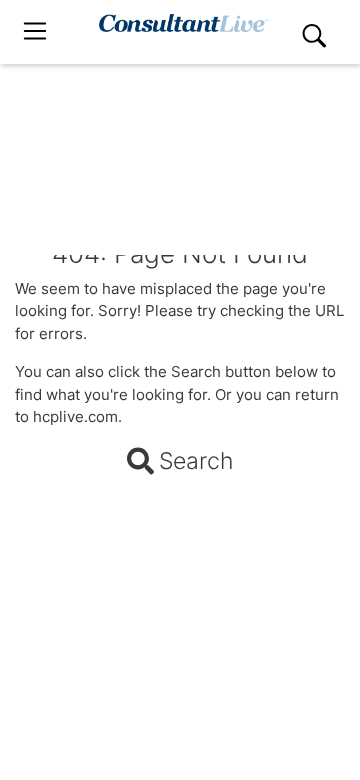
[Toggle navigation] (35, 31)
